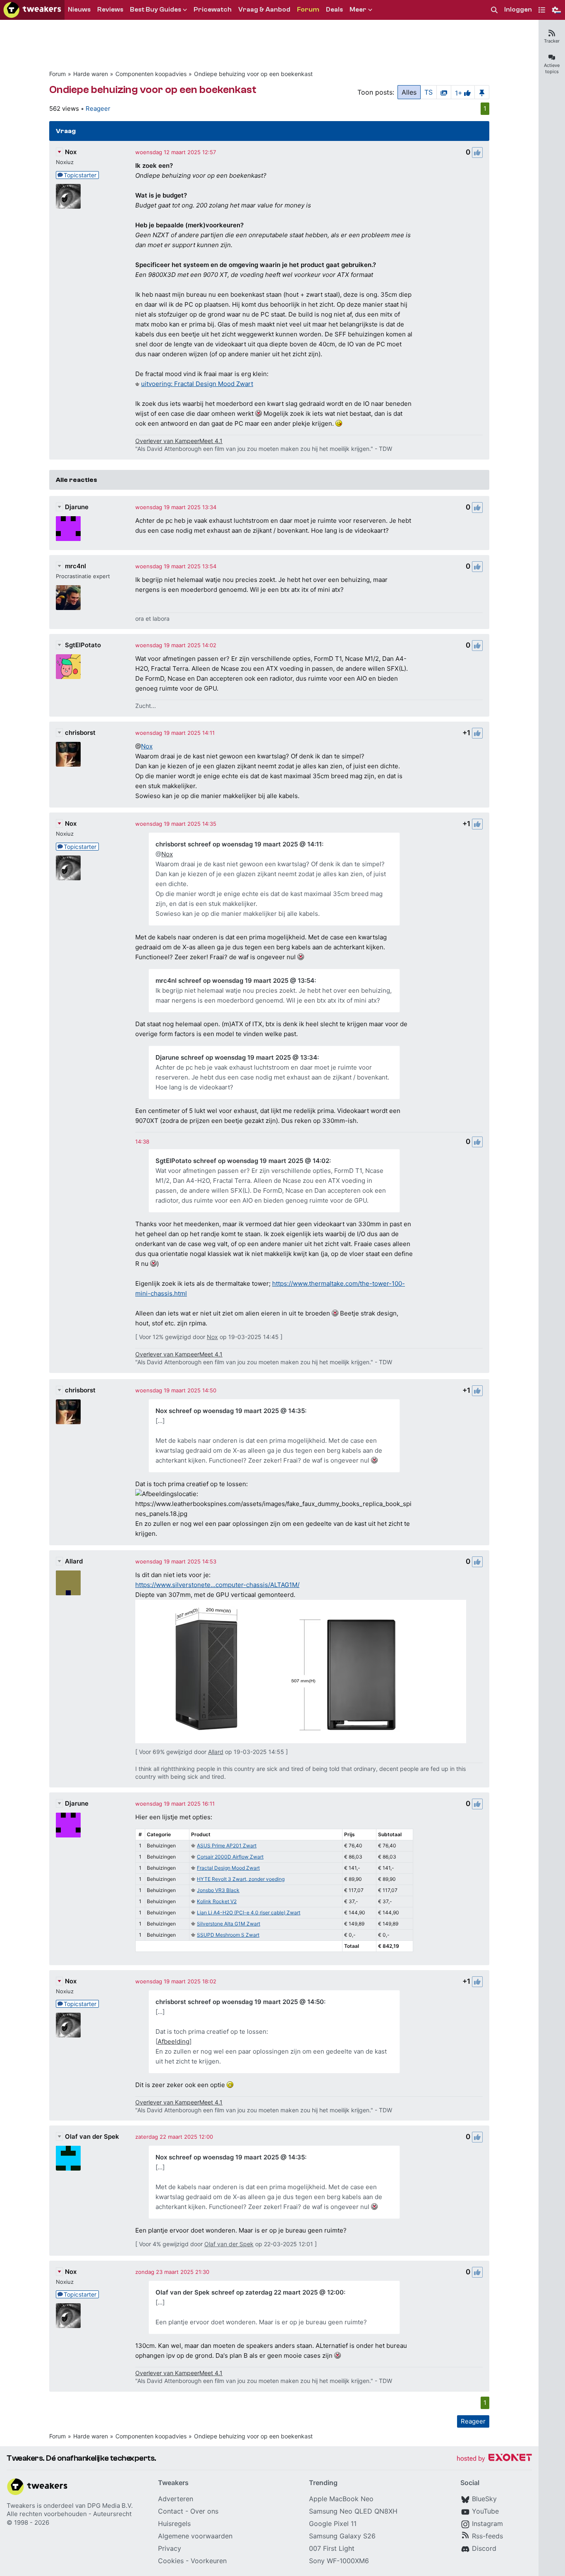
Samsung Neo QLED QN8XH (353, 2511)
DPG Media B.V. (110, 2506)
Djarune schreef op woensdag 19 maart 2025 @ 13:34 (236, 1057)
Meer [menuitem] (358, 10)
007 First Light (332, 2548)
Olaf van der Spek (92, 2136)
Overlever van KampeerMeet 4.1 (179, 441)
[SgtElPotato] (68, 667)
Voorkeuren (209, 2561)
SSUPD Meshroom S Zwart (228, 1935)
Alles (409, 92)
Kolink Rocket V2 (217, 1901)
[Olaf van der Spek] (68, 2158)
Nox (71, 152)
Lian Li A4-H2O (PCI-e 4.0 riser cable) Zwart (249, 1912)
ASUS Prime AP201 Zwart (227, 1846)
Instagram (487, 2524)
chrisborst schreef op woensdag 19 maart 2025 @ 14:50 (240, 2002)
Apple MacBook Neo (341, 2499)
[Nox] (68, 196)
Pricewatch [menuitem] (213, 10)
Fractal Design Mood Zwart (228, 1868)
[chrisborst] (68, 754)
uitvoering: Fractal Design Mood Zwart (197, 384)
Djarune (77, 507)
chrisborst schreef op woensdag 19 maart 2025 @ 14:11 (239, 844)
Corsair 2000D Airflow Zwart (230, 1857)
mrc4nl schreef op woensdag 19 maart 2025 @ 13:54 (235, 981)
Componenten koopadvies (151, 74)
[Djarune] (68, 529)
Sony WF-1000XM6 (339, 2561)
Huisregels (174, 2524)
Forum (57, 74)
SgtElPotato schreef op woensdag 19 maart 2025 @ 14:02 (242, 1161)
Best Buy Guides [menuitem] (156, 10)
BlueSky (484, 2499)
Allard (74, 1561)
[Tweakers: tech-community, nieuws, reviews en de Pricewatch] (32, 10)
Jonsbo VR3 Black (218, 1890)
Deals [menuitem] (334, 10)
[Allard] (68, 1583)
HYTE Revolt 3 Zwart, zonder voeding (241, 1879)
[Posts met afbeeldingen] (444, 92)
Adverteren (176, 2499)
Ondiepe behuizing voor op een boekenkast (253, 74)
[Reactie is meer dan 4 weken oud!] (142, 1141)
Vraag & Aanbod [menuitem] (264, 10)
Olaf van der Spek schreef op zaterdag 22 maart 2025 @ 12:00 (250, 2292)
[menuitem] (494, 10)
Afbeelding (174, 2041)
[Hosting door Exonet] (494, 2459)
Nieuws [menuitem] (79, 10)
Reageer (98, 108)
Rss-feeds (487, 2536)
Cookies (171, 2561)
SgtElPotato (83, 645)
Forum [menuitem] (308, 10)
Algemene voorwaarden (195, 2536)
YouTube (485, 2511)
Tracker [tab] (552, 41)
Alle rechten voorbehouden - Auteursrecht (69, 2514)
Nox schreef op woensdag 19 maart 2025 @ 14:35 (230, 1411)
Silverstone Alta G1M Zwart (229, 1924)
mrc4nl (75, 566)
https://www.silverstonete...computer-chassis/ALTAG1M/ (217, 1585)
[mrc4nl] (68, 598)
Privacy (170, 2548)
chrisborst (80, 733)
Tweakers (21, 2506)
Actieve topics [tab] (552, 68)
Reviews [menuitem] (110, 10)
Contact (171, 2511)
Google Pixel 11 (333, 2524)
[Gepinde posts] (482, 92)
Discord (484, 2548)
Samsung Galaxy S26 (342, 2536)
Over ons (204, 2511)
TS (429, 92)
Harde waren (91, 74)
